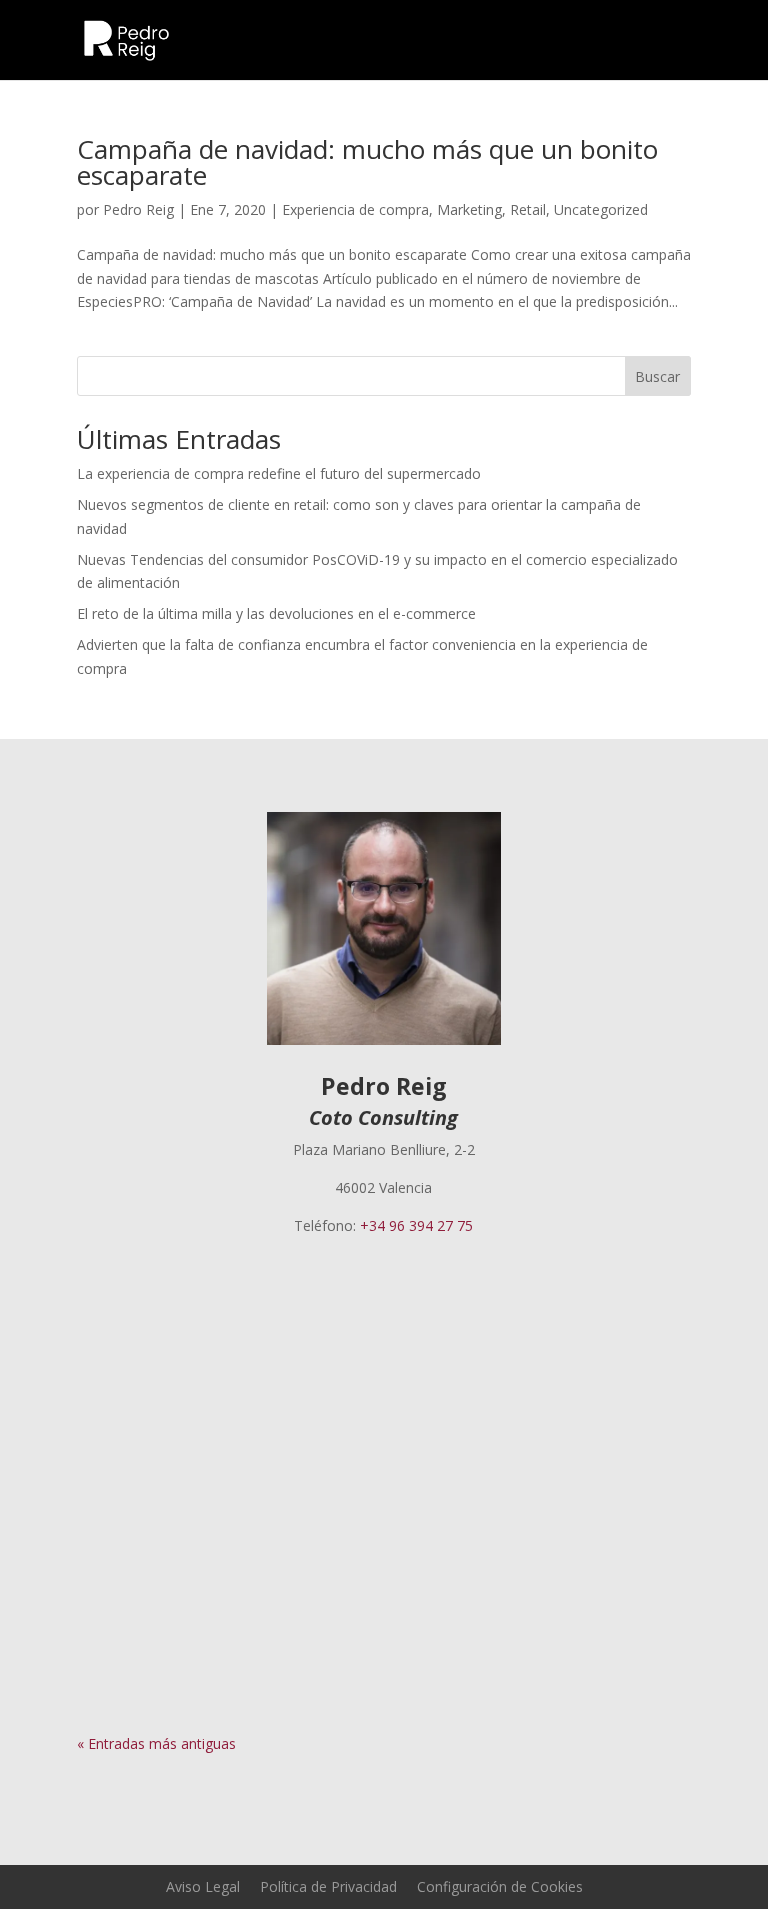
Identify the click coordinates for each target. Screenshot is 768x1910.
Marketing (469, 209)
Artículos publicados (374, 1326)
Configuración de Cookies (500, 1886)
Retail (528, 209)
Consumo (344, 1556)
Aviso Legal (203, 1886)
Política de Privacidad (328, 1886)
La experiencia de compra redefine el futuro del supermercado (279, 473)
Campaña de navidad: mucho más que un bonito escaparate (367, 162)
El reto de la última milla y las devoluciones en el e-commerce (276, 613)
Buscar (657, 376)
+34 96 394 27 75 (416, 1225)
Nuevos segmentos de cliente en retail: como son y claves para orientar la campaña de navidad (367, 1517)
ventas (449, 1556)
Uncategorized (601, 209)
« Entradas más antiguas (156, 1743)
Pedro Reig (138, 209)
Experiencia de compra (355, 209)
